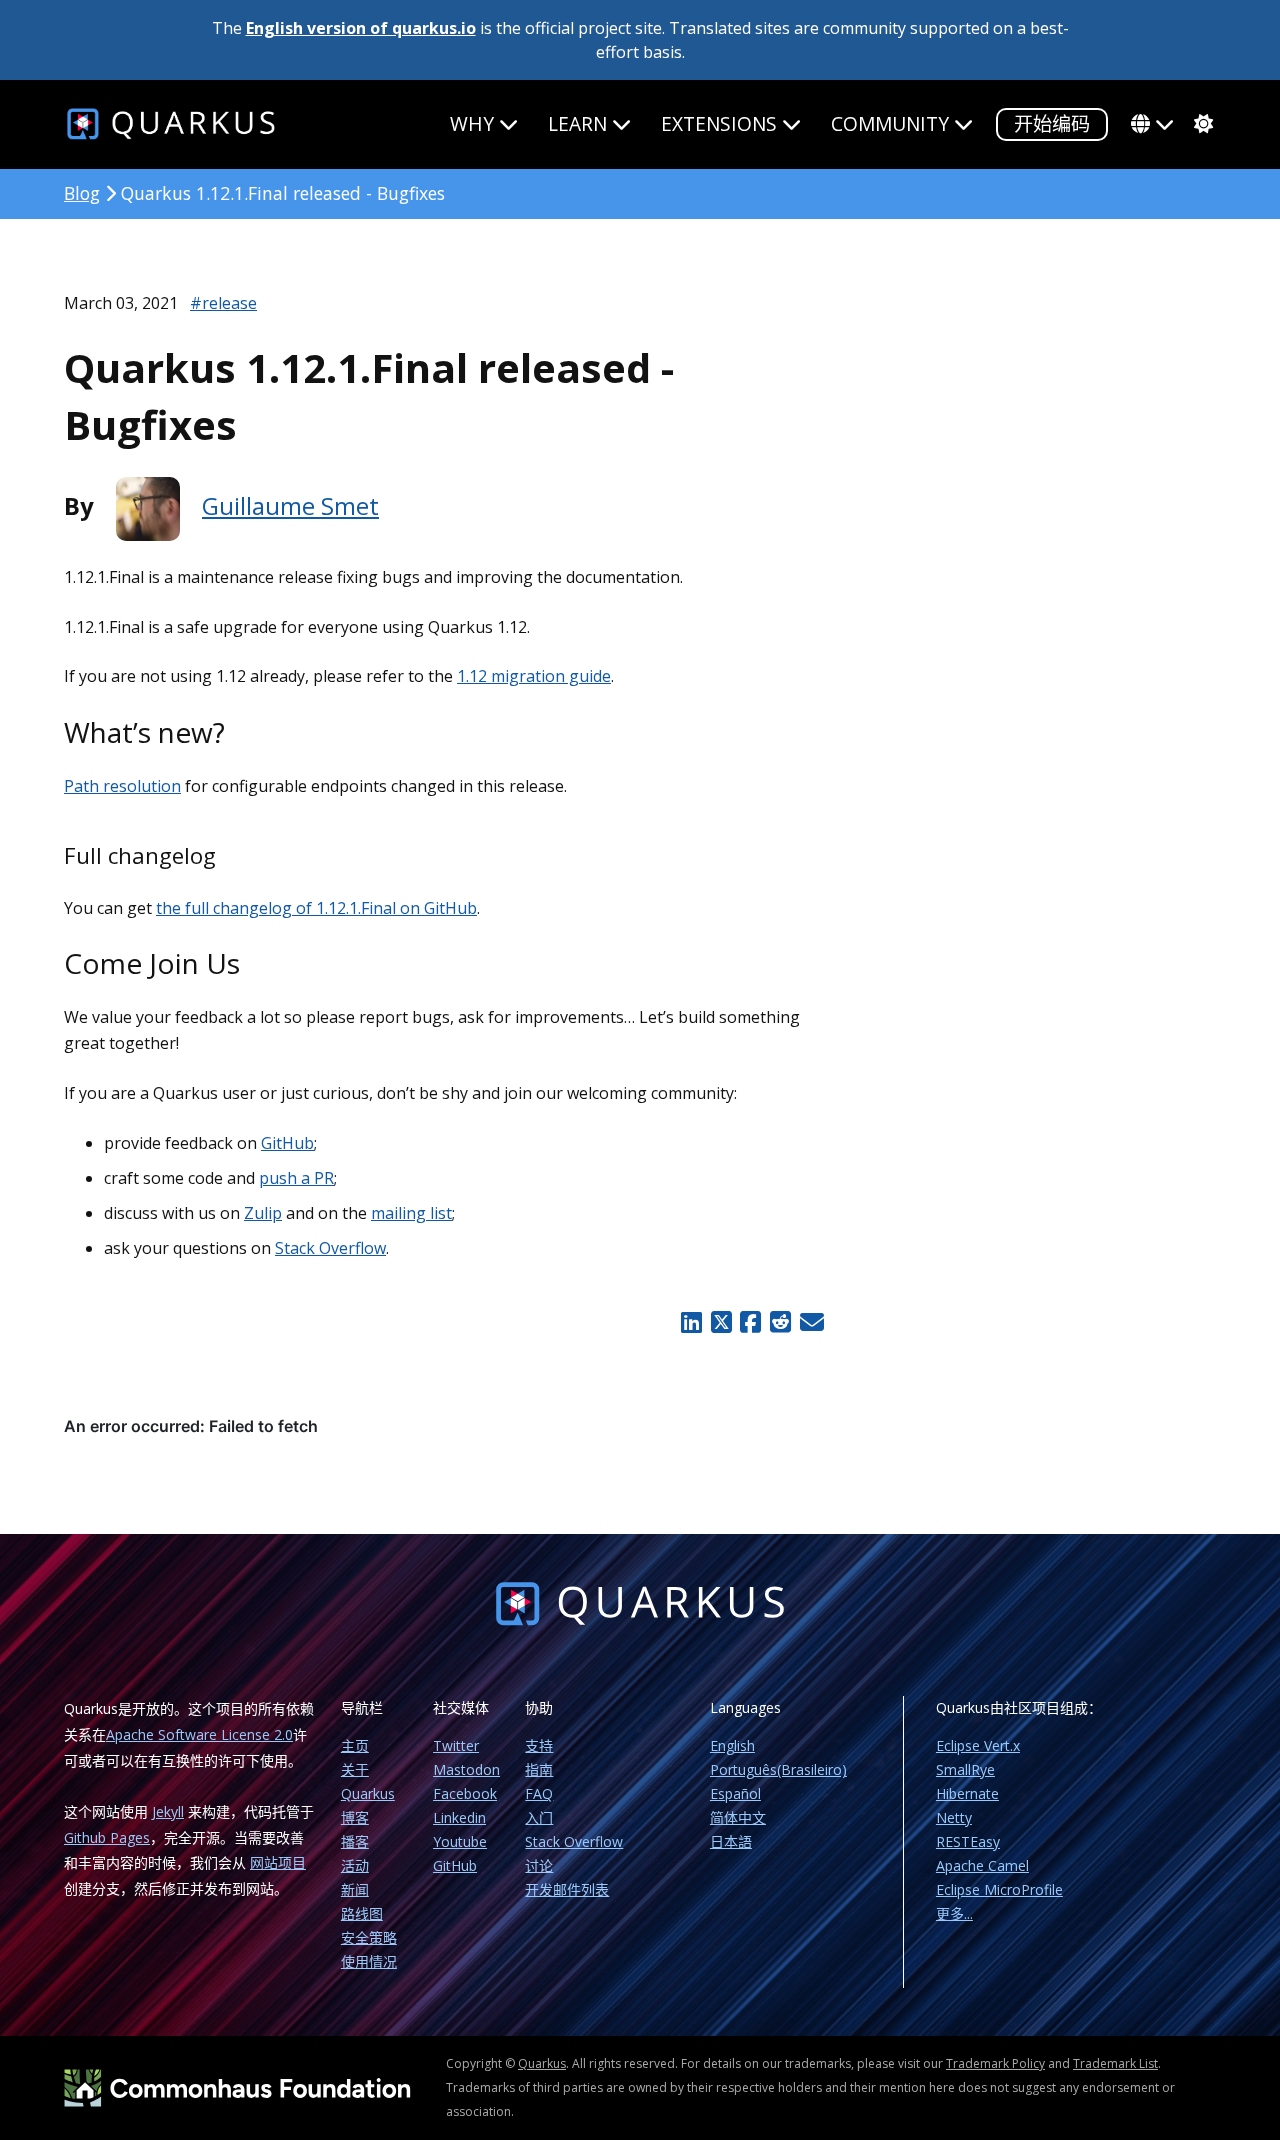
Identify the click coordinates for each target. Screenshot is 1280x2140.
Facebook (465, 1793)
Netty (954, 1817)
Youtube (460, 1841)
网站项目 (278, 1862)
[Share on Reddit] (780, 1322)
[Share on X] (721, 1322)
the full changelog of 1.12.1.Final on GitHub (316, 908)
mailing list (411, 1213)
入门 (539, 1817)
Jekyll (168, 1811)
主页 (355, 1745)
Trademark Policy (995, 2063)
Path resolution (122, 786)
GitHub (287, 1143)
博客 (355, 1817)
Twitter (456, 1745)
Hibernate (967, 1793)
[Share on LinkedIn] (691, 1322)
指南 (539, 1769)
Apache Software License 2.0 (199, 1734)
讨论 (539, 1865)
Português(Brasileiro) (778, 1769)
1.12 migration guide (534, 676)
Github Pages (107, 1837)
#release (223, 303)
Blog (82, 193)
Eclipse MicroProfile (999, 1889)
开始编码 (1052, 123)
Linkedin (459, 1817)
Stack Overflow (330, 1248)
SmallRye (965, 1769)
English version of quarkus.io (361, 28)
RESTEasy (968, 1841)
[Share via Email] (809, 1322)
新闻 (355, 1889)
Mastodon (466, 1769)
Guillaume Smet (290, 505)
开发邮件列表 (567, 1889)
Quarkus (542, 2063)
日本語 (731, 1841)
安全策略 (369, 1937)
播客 (355, 1841)
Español (735, 1793)
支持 (539, 1745)
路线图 (362, 1913)
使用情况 (369, 1961)
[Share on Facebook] (751, 1322)
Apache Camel (982, 1865)
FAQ (539, 1793)
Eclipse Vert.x (978, 1745)
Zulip (263, 1213)
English (732, 1745)
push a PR (296, 1178)
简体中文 (738, 1817)
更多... (954, 1913)
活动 (355, 1865)
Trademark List (1115, 2063)
